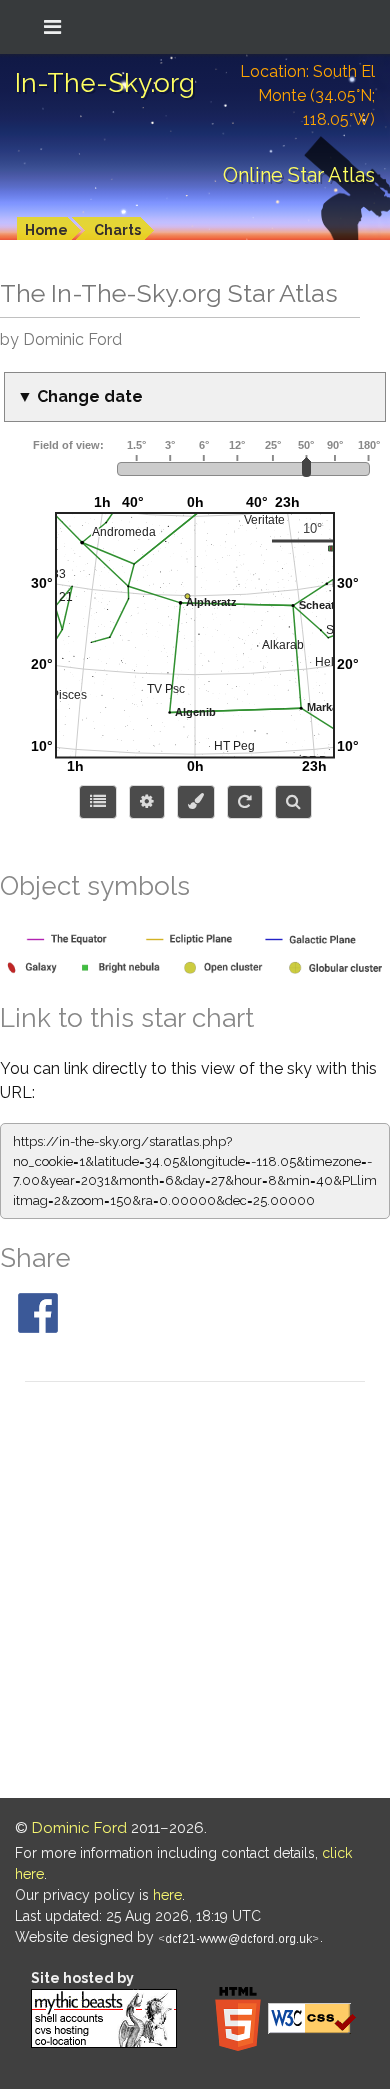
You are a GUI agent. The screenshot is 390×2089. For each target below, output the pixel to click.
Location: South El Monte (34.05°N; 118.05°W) (307, 95)
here (167, 1895)
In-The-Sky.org (105, 83)
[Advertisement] (195, 1593)
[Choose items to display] (98, 802)
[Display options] (147, 802)
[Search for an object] (293, 802)
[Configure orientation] (245, 802)
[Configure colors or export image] (196, 802)
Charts (117, 230)
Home (46, 230)
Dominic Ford (79, 1828)
